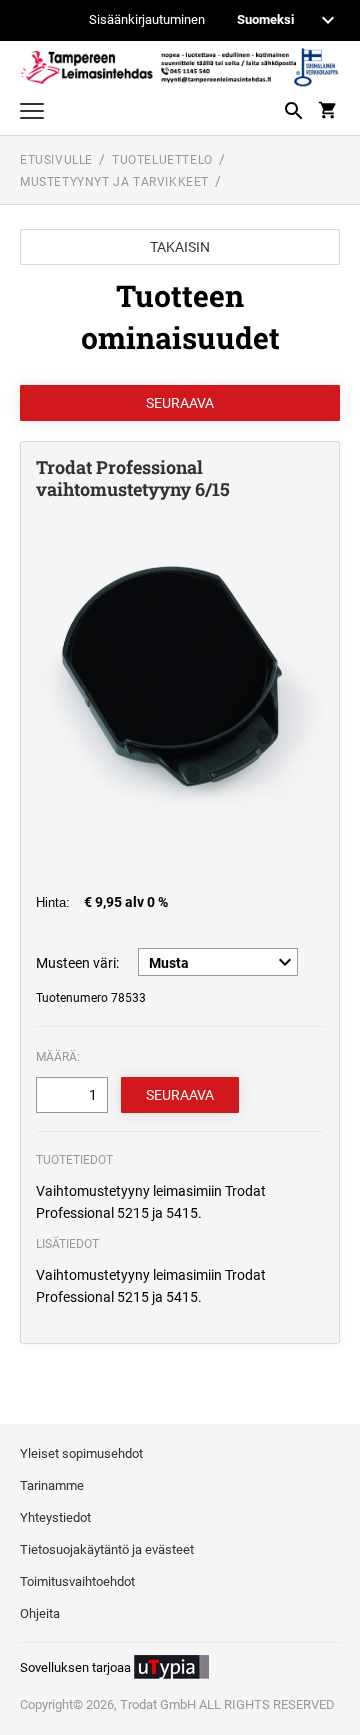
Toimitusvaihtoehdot (77, 1581)
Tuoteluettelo (162, 160)
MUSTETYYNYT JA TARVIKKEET (114, 182)
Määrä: (58, 1057)
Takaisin (180, 247)
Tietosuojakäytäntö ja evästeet (107, 1549)
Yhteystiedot (55, 1517)
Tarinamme (52, 1485)
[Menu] (32, 113)
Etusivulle (56, 160)
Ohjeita (40, 1613)
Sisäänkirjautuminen (147, 20)
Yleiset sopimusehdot (81, 1453)
